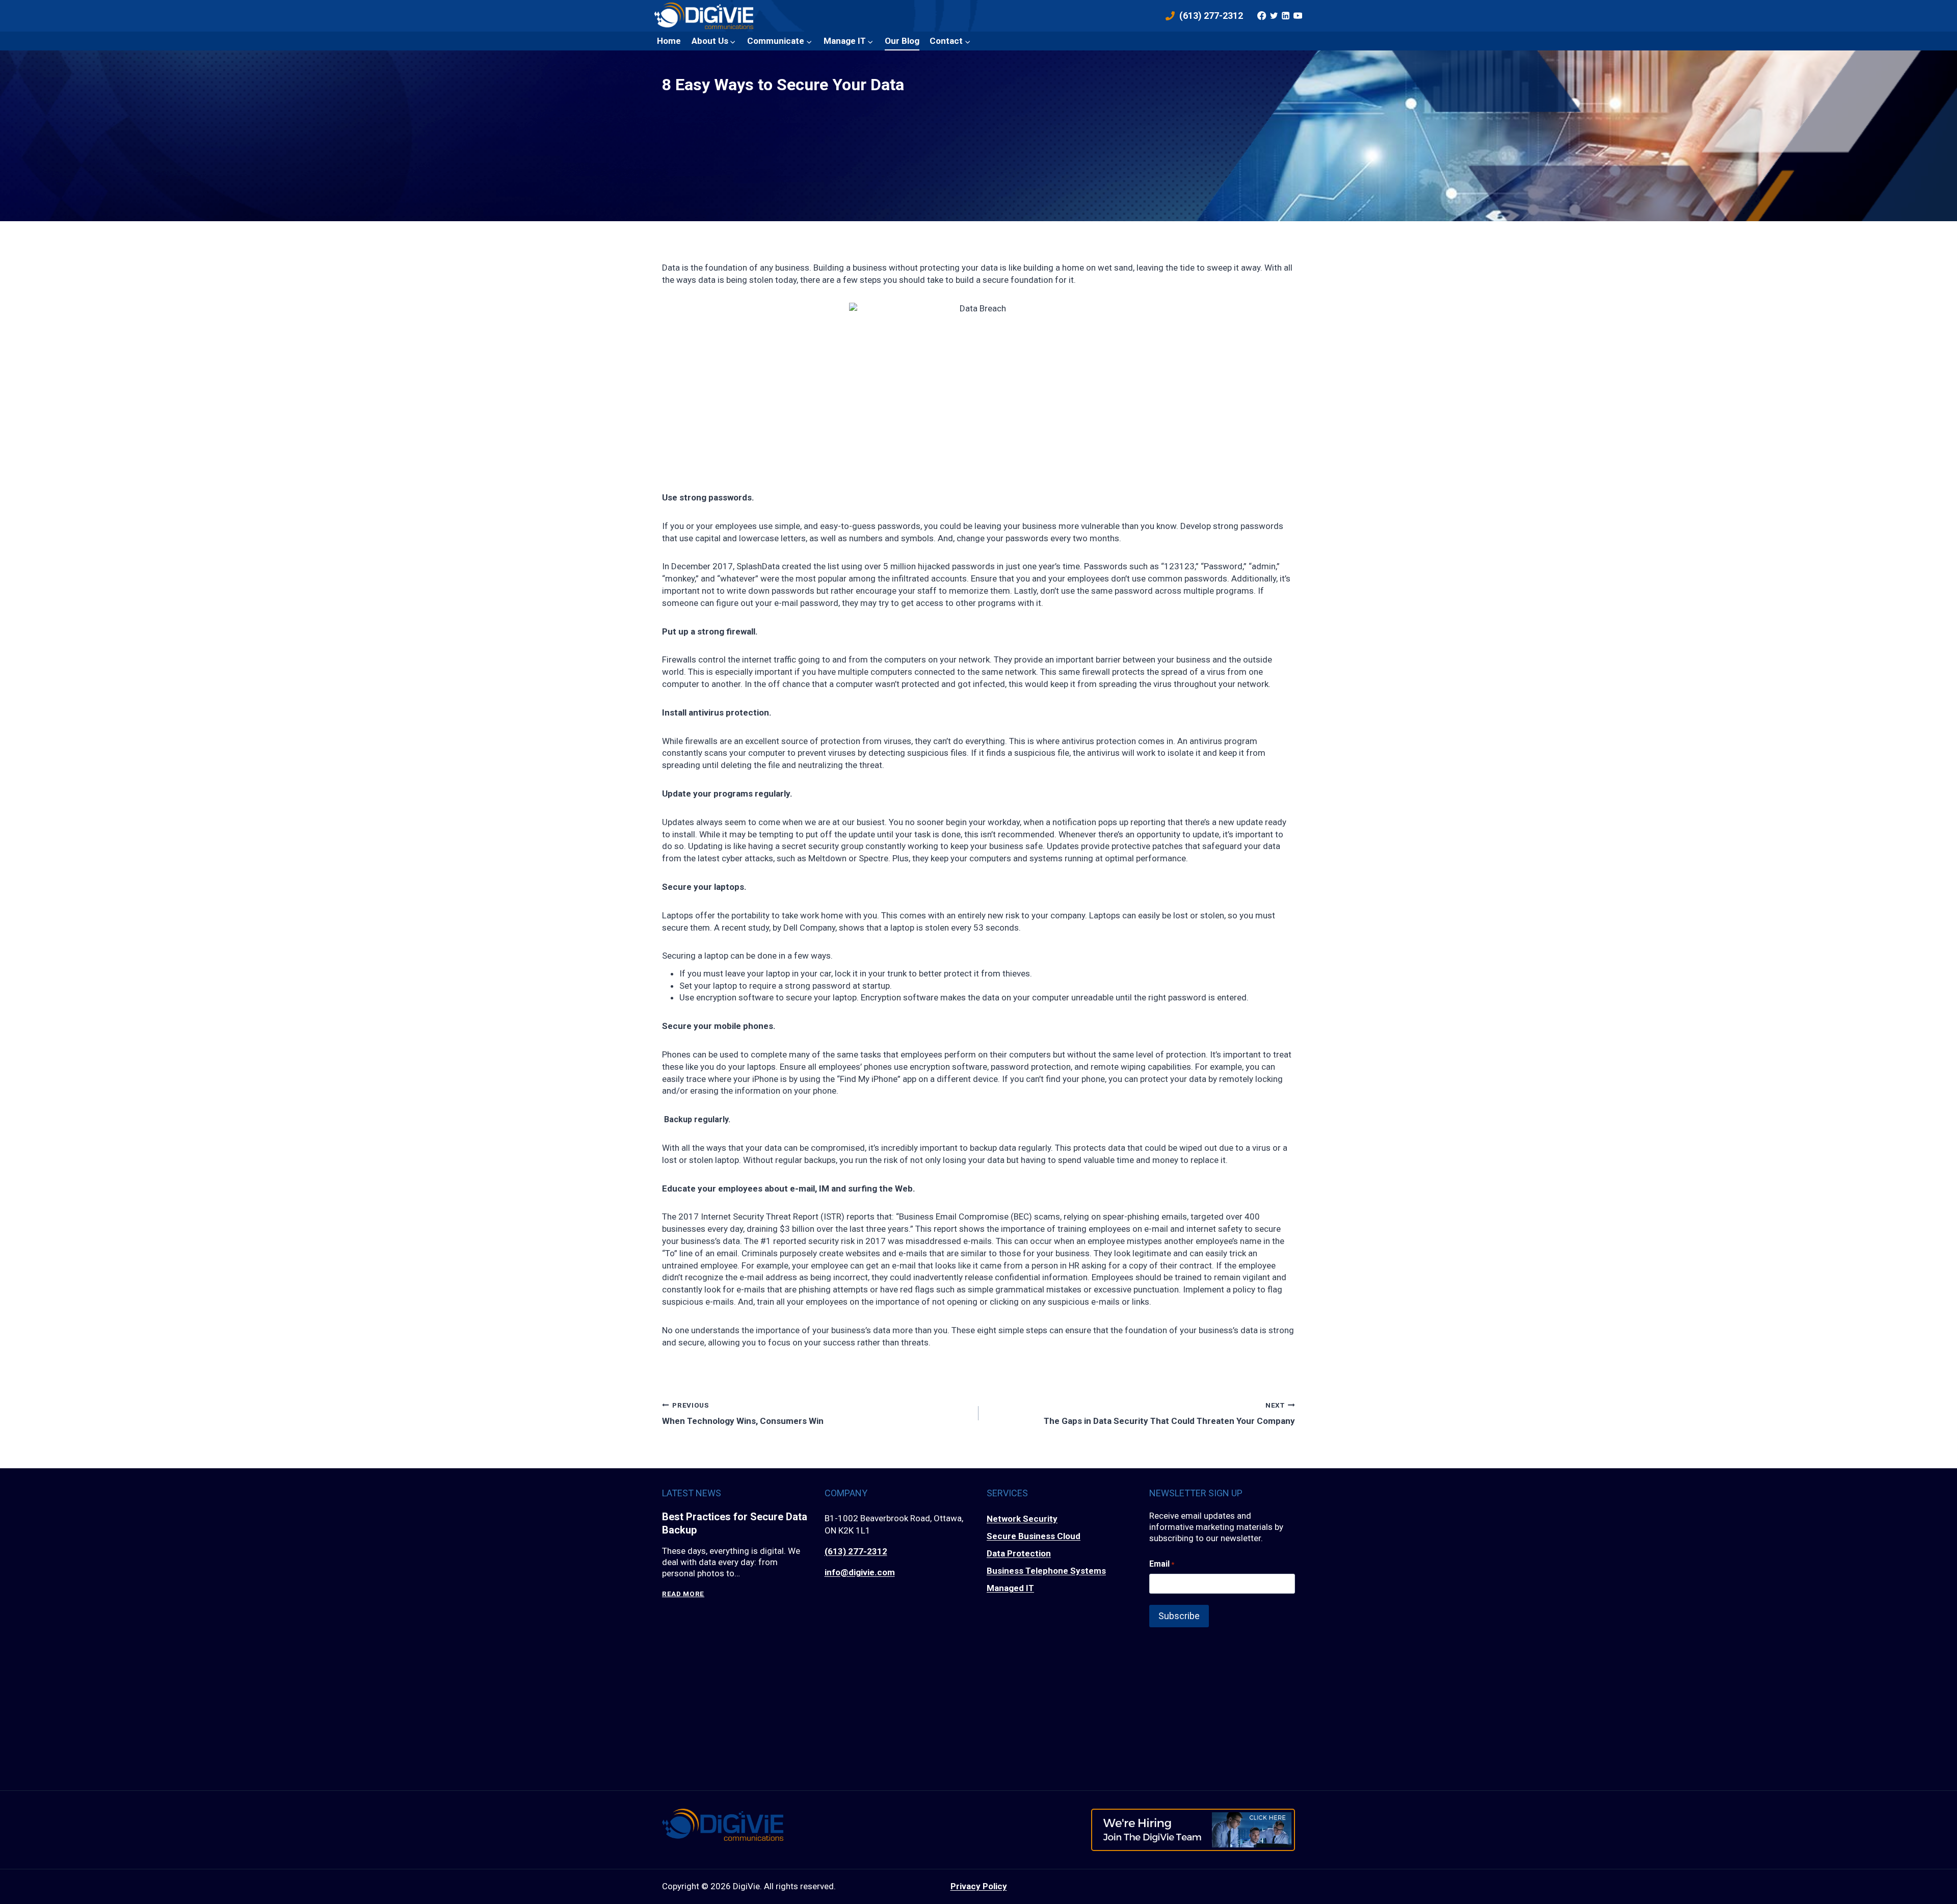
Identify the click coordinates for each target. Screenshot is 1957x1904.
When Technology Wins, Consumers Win (743, 1413)
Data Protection (1019, 1553)
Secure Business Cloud (1034, 1536)
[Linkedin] (1286, 16)
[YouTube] (1298, 16)
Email (1162, 1564)
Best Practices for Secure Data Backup (735, 1523)
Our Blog (902, 41)
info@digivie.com (860, 1572)
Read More (683, 1594)
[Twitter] (1274, 16)
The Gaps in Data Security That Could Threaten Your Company (1169, 1413)
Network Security (1022, 1519)
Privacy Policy (979, 1886)
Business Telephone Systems (1046, 1571)
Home (669, 41)
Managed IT (1010, 1588)
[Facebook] (1262, 16)
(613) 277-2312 (856, 1551)
